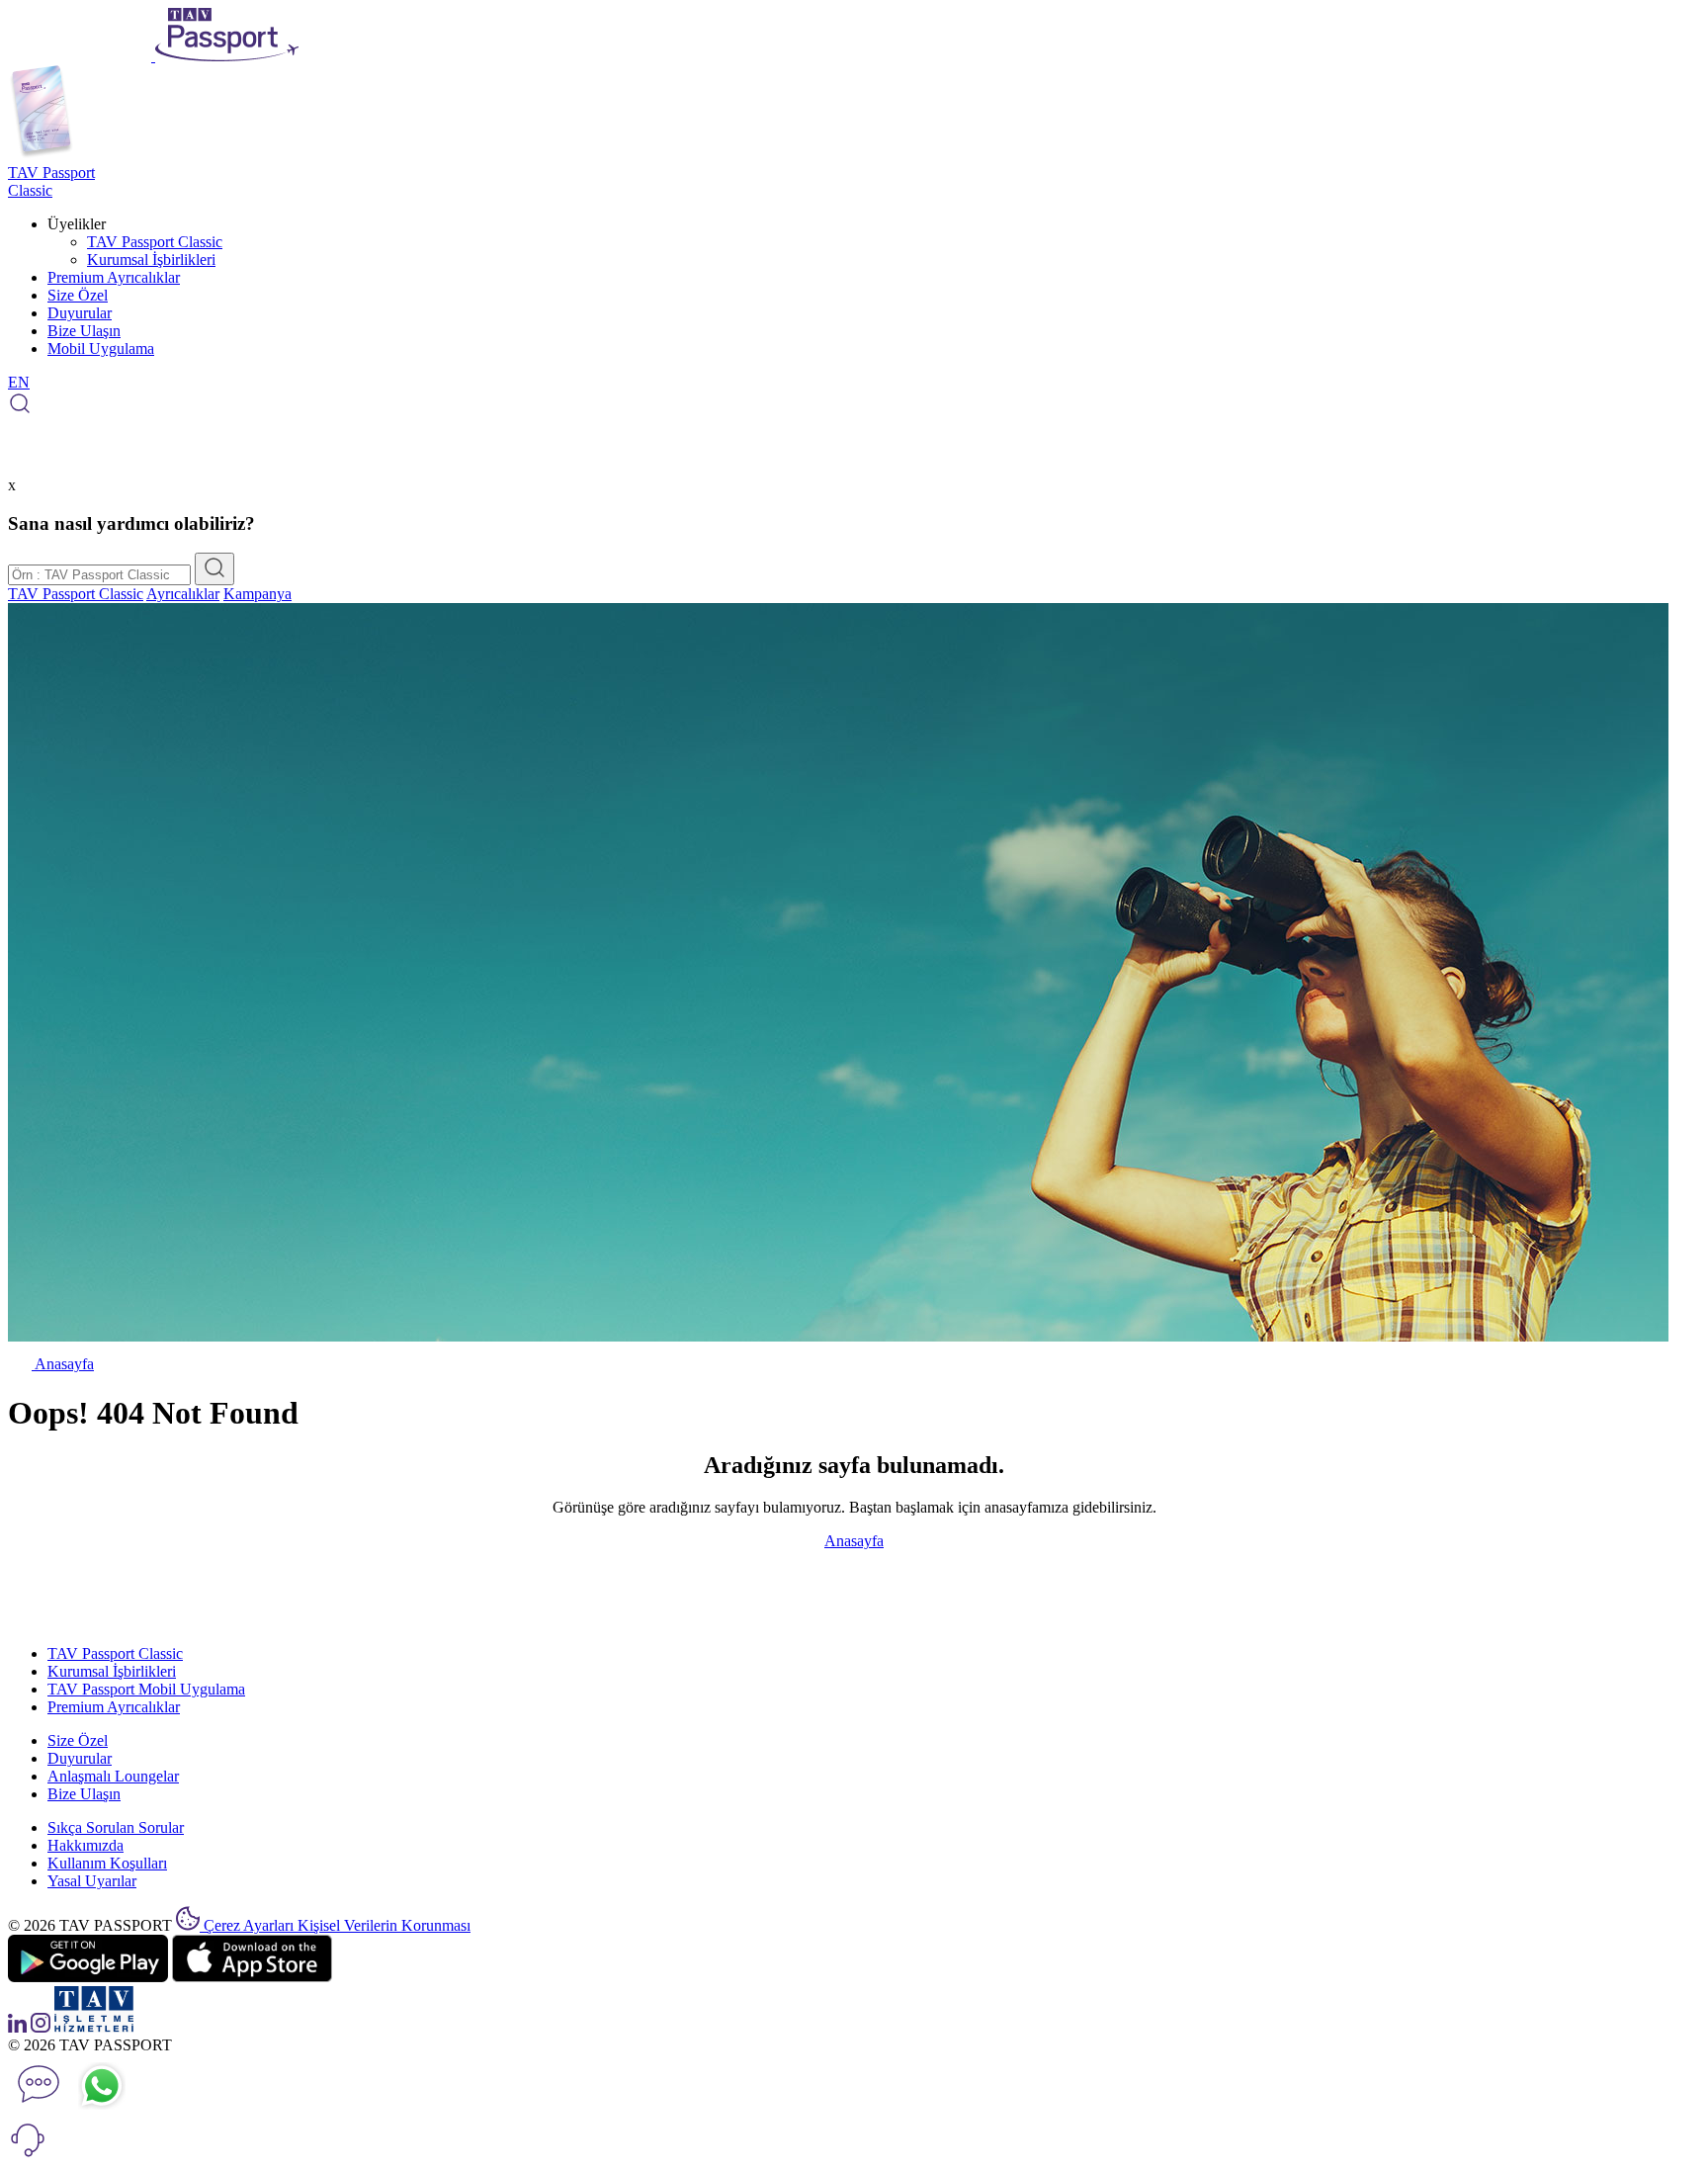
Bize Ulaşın (84, 331)
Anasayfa (63, 1364)
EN (19, 382)
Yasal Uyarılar (92, 1881)
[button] (28, 2154)
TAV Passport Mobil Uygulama (146, 1689)
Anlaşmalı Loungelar (113, 1776)
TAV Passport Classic (155, 242)
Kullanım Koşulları (107, 1863)
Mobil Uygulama (101, 348)
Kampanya (257, 594)
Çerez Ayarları (251, 1925)
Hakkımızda (85, 1845)
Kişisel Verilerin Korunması (384, 1925)
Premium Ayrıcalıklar (114, 277)
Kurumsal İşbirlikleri (151, 260)
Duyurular (80, 313)
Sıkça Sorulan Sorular (116, 1827)
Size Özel (78, 295)
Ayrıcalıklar (183, 594)
